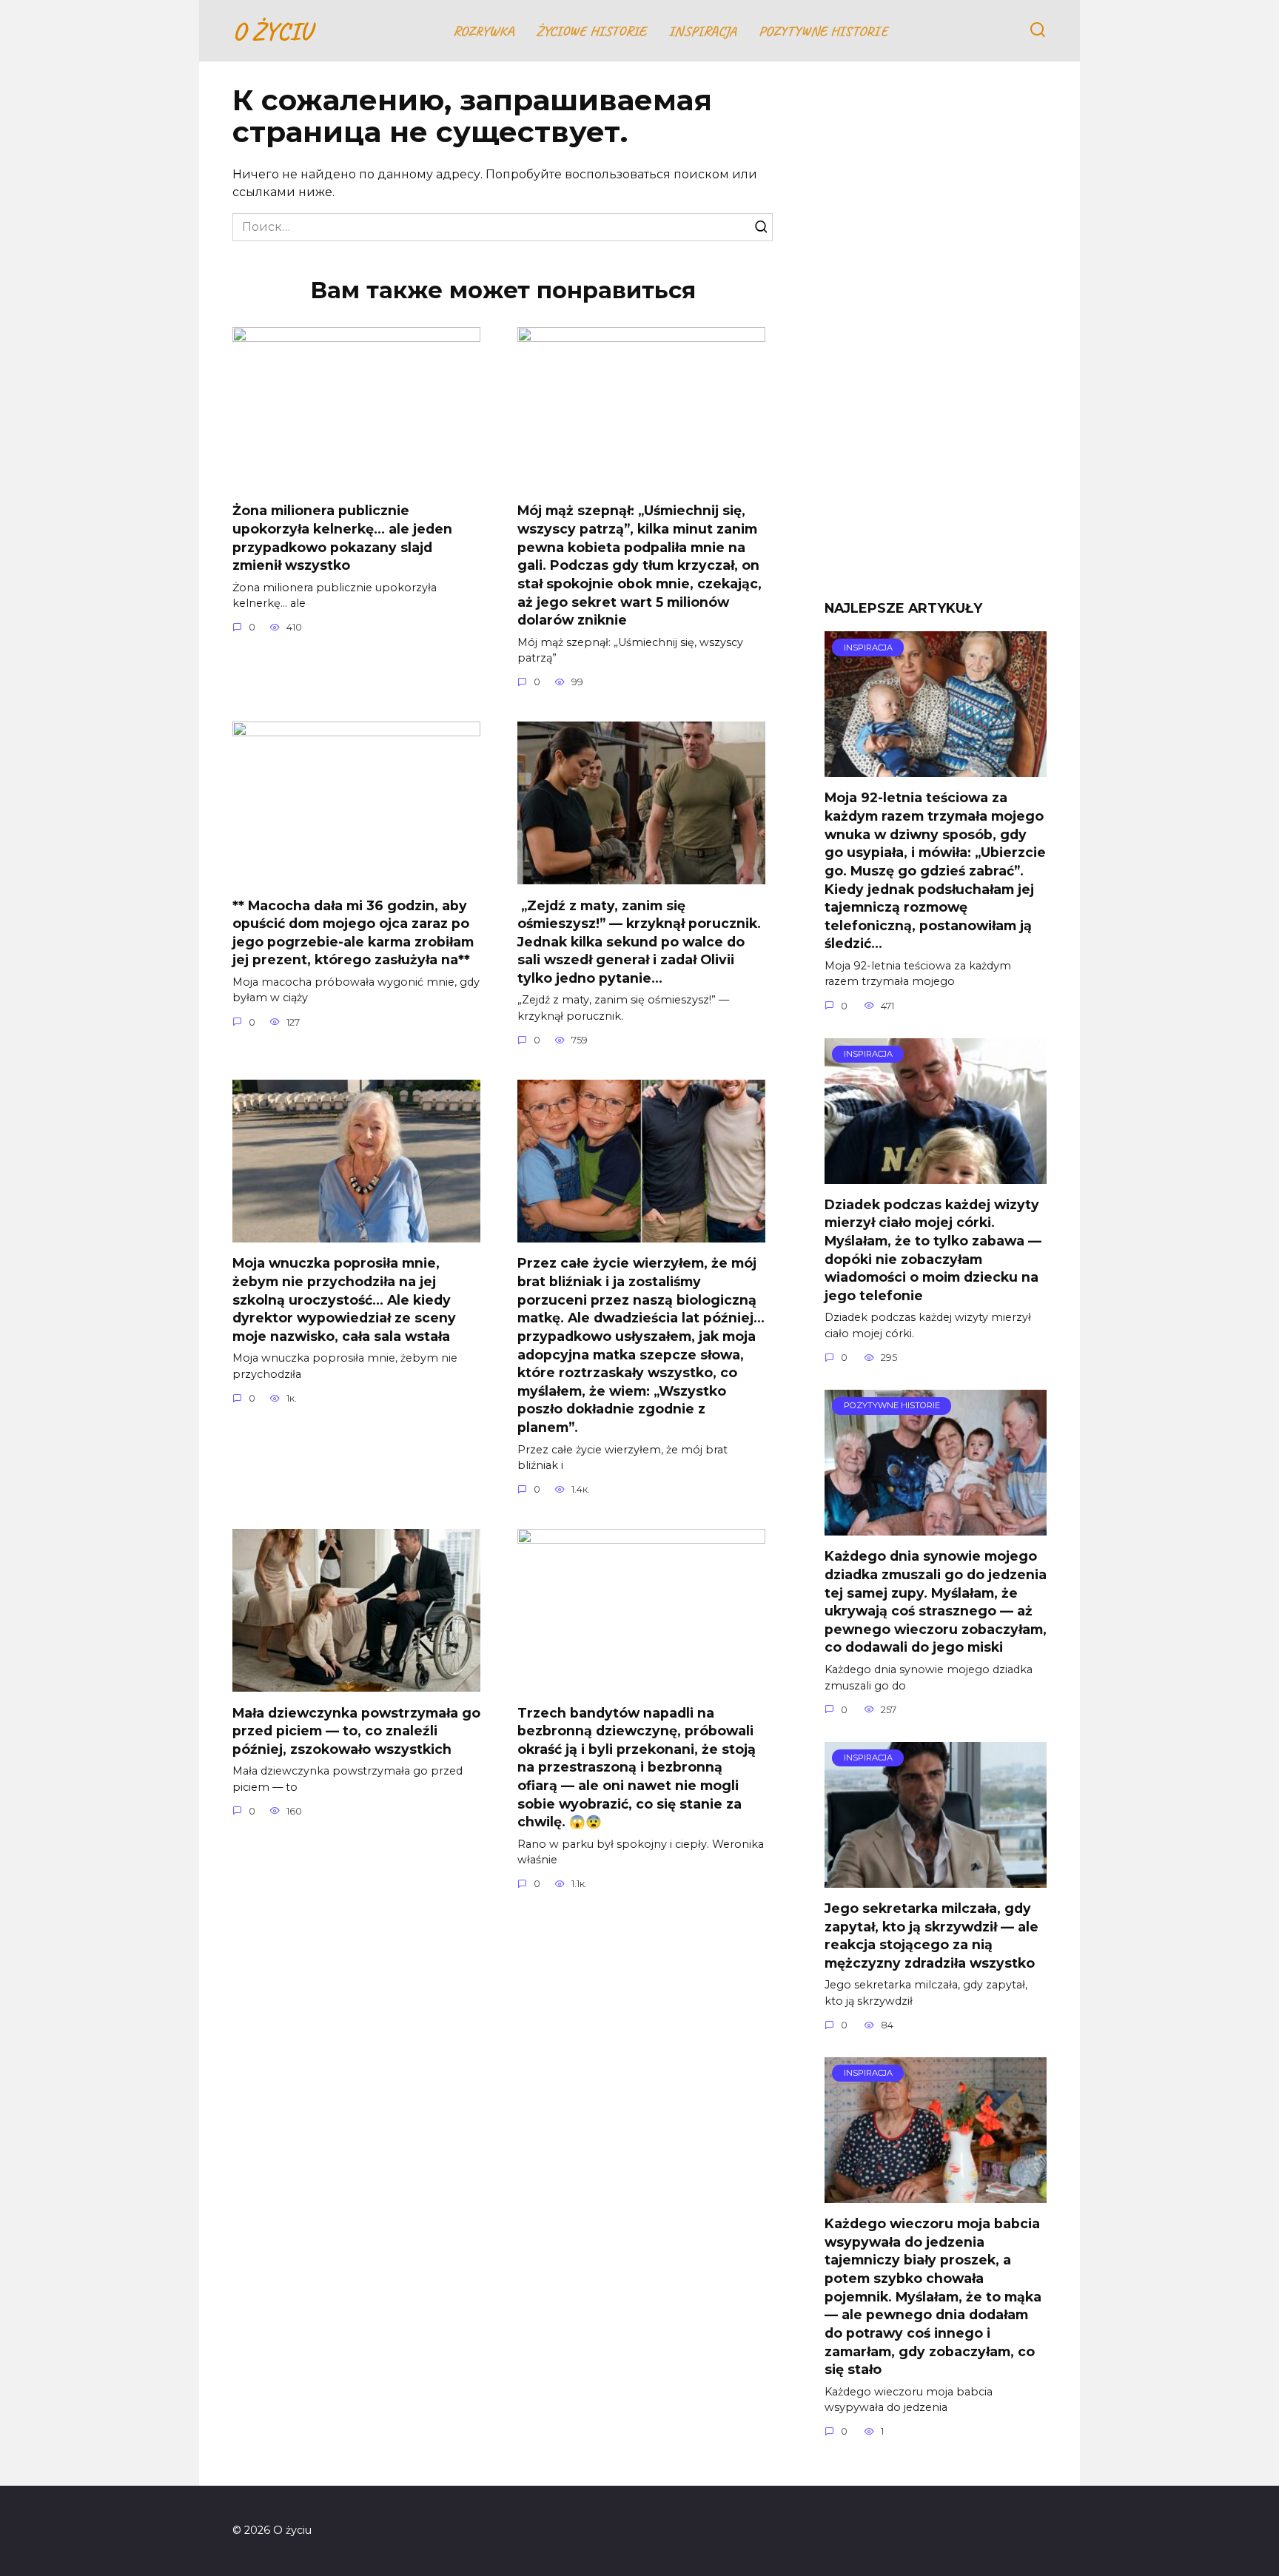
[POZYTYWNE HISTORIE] (936, 1526)
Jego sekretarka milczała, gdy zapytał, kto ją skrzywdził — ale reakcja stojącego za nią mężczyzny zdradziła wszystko (931, 1936)
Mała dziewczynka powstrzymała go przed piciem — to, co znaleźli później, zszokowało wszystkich (356, 1730)
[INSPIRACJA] (936, 768)
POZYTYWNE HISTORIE (823, 31)
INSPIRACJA (702, 31)
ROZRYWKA (483, 31)
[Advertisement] (936, 342)
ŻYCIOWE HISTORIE (591, 31)
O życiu (272, 31)
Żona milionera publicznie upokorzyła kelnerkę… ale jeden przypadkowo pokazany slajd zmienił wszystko (342, 538)
